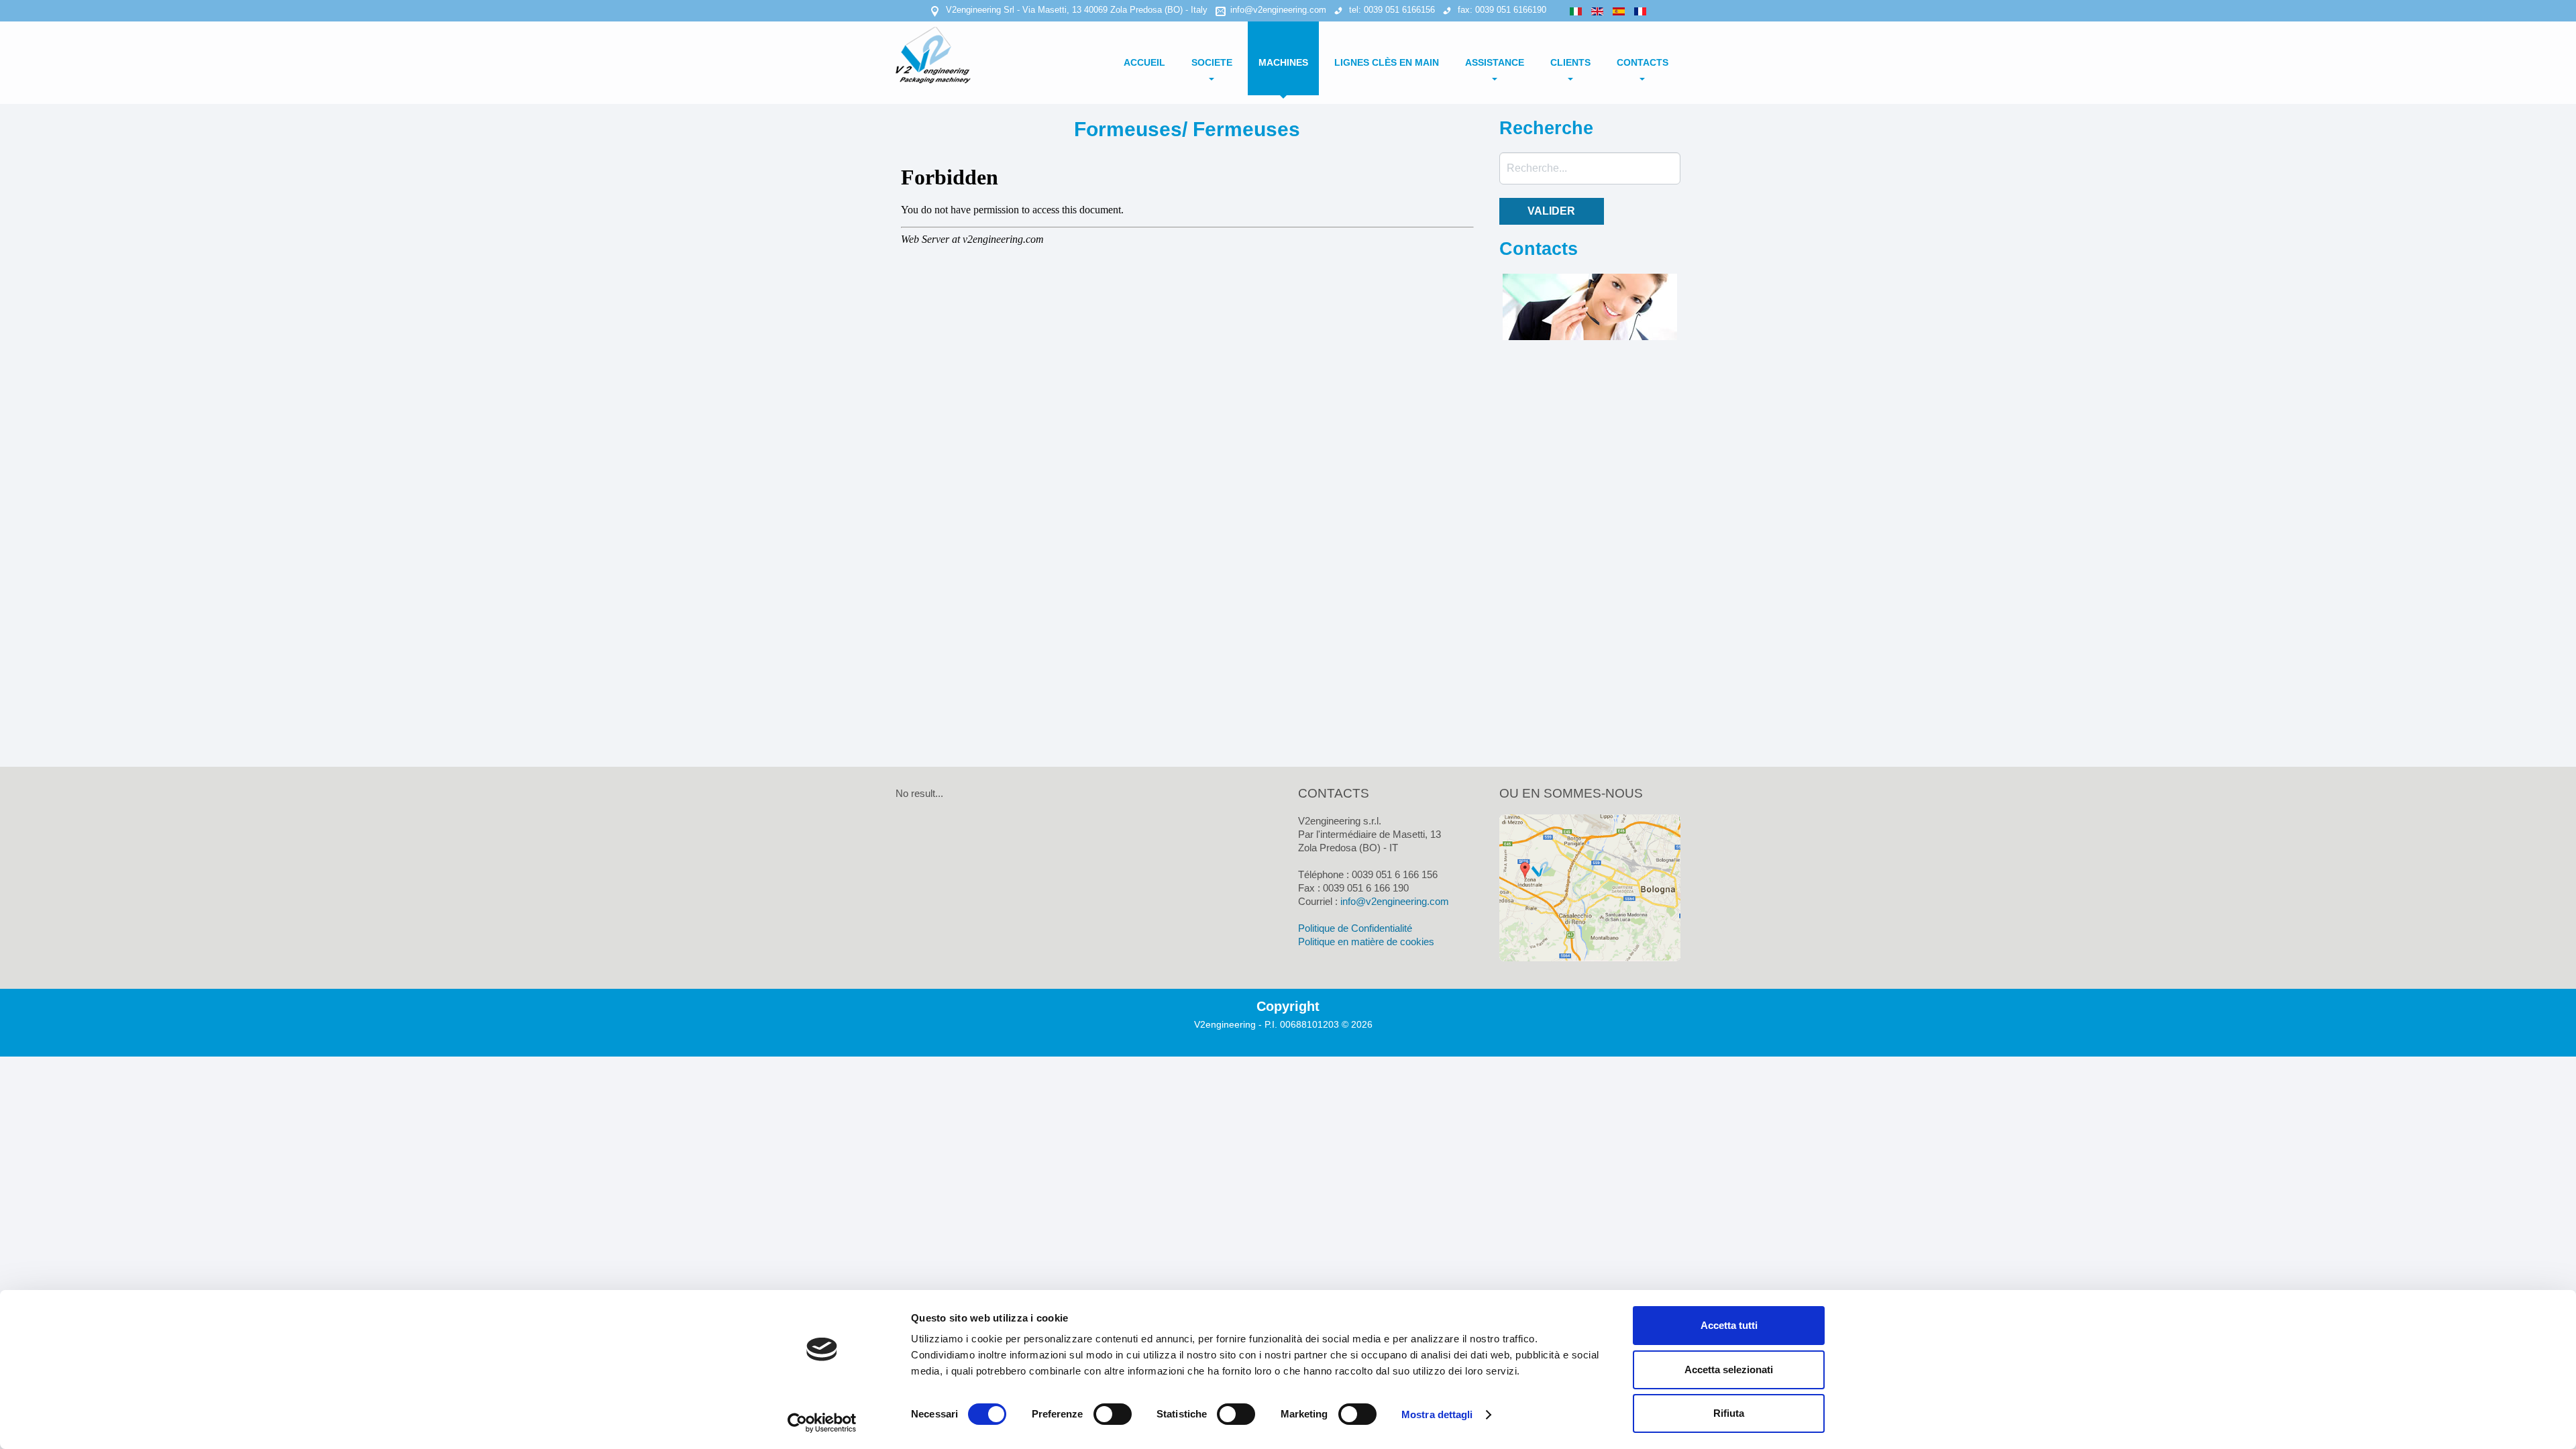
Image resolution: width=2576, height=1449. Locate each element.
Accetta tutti (1729, 1325)
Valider (1551, 211)
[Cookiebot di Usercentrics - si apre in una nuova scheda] (822, 1423)
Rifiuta (1729, 1413)
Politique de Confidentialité (1355, 928)
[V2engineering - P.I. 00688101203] (938, 54)
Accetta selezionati (1729, 1370)
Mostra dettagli (1437, 1414)
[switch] (1113, 1414)
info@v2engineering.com (1278, 10)
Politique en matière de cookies (1366, 942)
